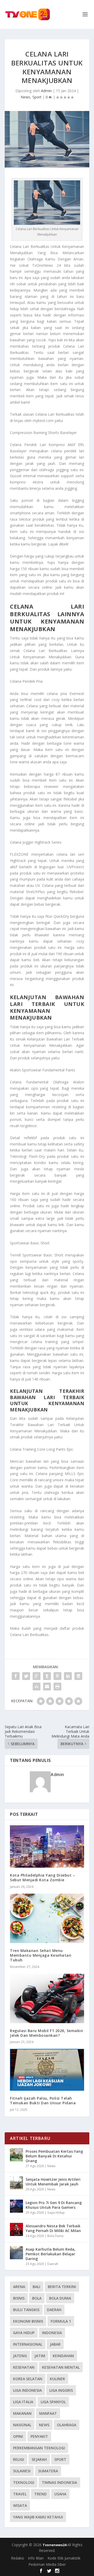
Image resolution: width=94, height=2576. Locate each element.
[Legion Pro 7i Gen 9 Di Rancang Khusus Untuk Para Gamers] (16, 2206)
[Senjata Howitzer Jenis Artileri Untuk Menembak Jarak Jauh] (16, 2183)
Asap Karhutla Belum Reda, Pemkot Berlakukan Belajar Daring (51, 2254)
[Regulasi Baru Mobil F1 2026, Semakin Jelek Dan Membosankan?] (47, 1998)
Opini (18, 2436)
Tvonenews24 (55, 2545)
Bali (36, 2287)
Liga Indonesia (27, 2390)
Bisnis (19, 2298)
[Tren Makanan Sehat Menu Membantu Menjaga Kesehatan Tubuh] (47, 1918)
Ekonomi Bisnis (28, 2321)
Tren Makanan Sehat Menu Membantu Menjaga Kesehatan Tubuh (41, 1955)
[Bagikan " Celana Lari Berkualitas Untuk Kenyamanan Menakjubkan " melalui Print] (57, 1687)
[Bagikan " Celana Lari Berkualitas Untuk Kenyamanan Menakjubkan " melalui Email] (47, 1687)
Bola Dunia (55, 2236)
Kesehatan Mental (61, 2367)
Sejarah (39, 2459)
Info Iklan (36, 2558)
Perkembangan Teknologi (39, 2448)
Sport (37, 97)
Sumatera (48, 2471)
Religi (19, 2459)
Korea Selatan (28, 2379)
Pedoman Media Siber (47, 2564)
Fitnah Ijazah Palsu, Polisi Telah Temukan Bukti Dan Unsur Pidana (43, 2101)
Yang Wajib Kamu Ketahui (38, 2517)
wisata (20, 2505)
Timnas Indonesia (59, 2482)
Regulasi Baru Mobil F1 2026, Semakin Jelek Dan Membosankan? (46, 2033)
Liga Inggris (61, 2390)
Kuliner (57, 2379)
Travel (20, 2494)
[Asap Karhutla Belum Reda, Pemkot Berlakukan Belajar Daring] (16, 2253)
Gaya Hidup (56, 2213)
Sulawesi (22, 2471)
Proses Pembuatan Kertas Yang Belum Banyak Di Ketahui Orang (54, 2156)
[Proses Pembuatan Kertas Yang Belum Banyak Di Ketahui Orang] (16, 2155)
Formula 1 (61, 2321)
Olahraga (67, 2425)
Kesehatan (24, 2367)
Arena (19, 2287)
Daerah (53, 2264)
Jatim (40, 2356)
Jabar (55, 2344)
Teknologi (24, 2482)
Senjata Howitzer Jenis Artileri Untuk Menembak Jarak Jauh (53, 2182)
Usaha (60, 2494)
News (25, 97)
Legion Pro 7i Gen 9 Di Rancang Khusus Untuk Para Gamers (54, 2205)
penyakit (39, 2436)
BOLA (37, 2298)
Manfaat (48, 2413)
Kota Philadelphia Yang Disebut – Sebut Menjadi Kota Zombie (42, 1877)
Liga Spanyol (53, 2402)
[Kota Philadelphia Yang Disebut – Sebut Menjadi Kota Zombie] (47, 1846)
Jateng (20, 2356)
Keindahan (63, 2356)
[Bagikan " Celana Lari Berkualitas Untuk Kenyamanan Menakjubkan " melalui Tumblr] (47, 1676)
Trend (40, 2494)
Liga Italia (23, 2402)
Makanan (22, 2413)
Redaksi (17, 2558)
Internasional (28, 2344)
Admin (46, 91)
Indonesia (52, 2333)
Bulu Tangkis (26, 2310)
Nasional (22, 2425)
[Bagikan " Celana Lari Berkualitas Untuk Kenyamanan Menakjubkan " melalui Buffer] (78, 1676)
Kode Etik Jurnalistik (64, 2558)
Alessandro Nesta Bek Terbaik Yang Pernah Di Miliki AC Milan (53, 2228)
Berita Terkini (62, 2287)
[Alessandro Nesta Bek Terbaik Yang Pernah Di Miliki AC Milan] (16, 2229)
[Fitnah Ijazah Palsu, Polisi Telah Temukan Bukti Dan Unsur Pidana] (47, 2070)
